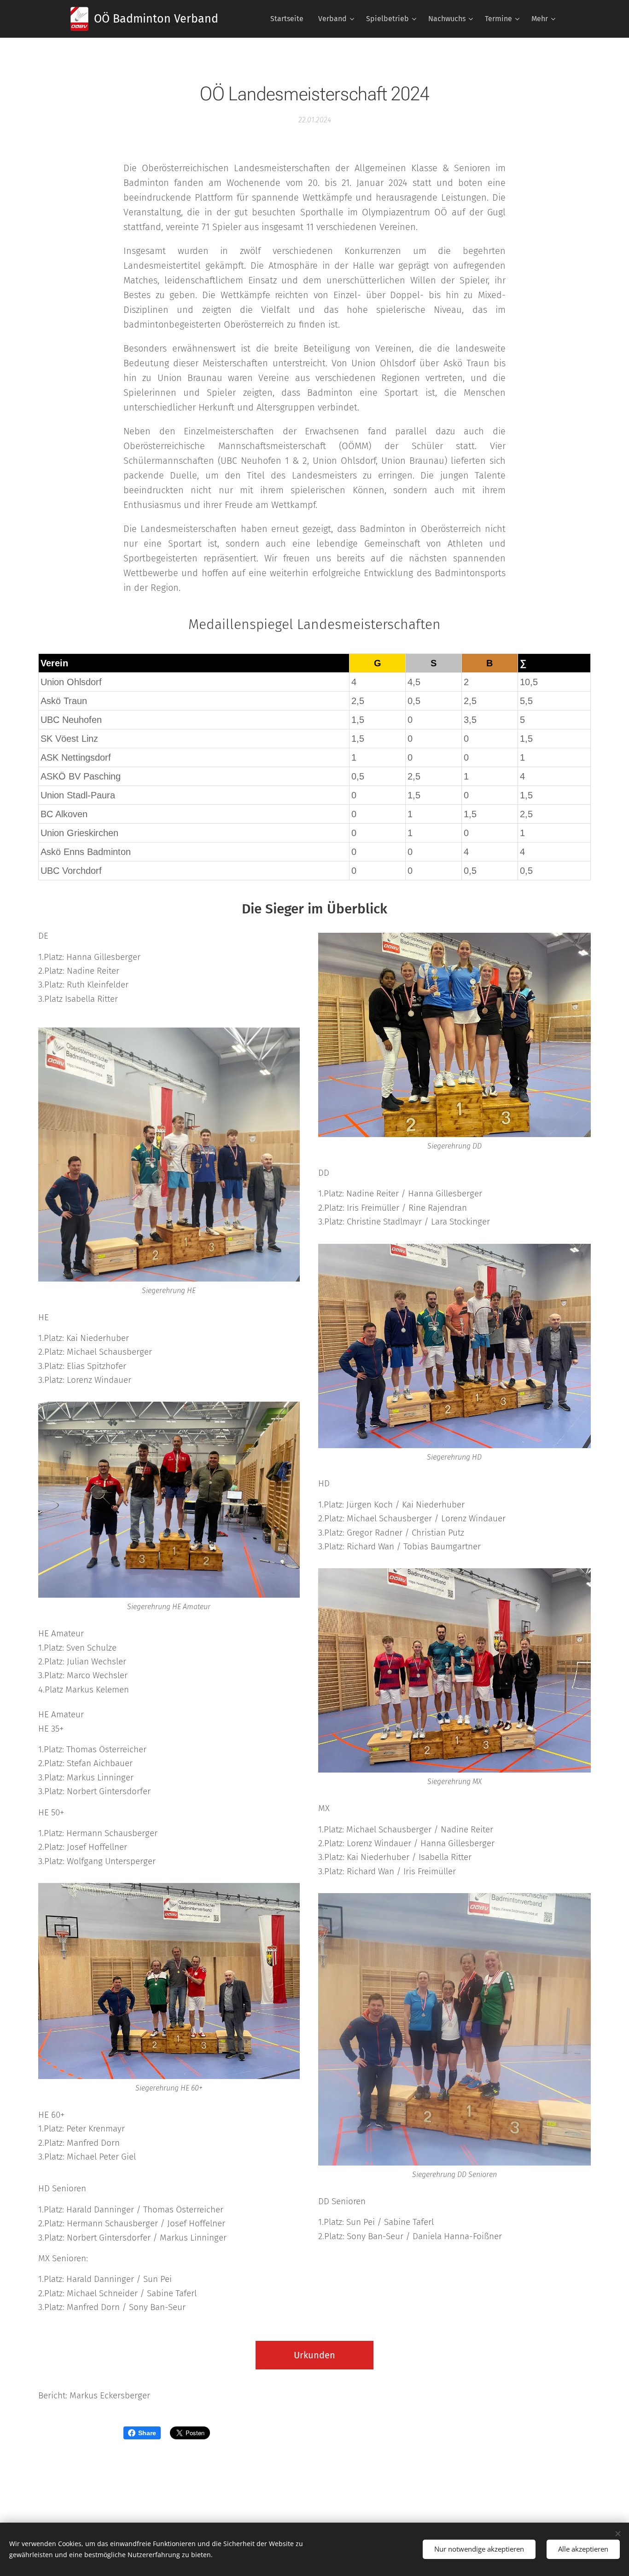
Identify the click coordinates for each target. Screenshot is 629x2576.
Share (147, 2433)
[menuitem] (289, 19)
